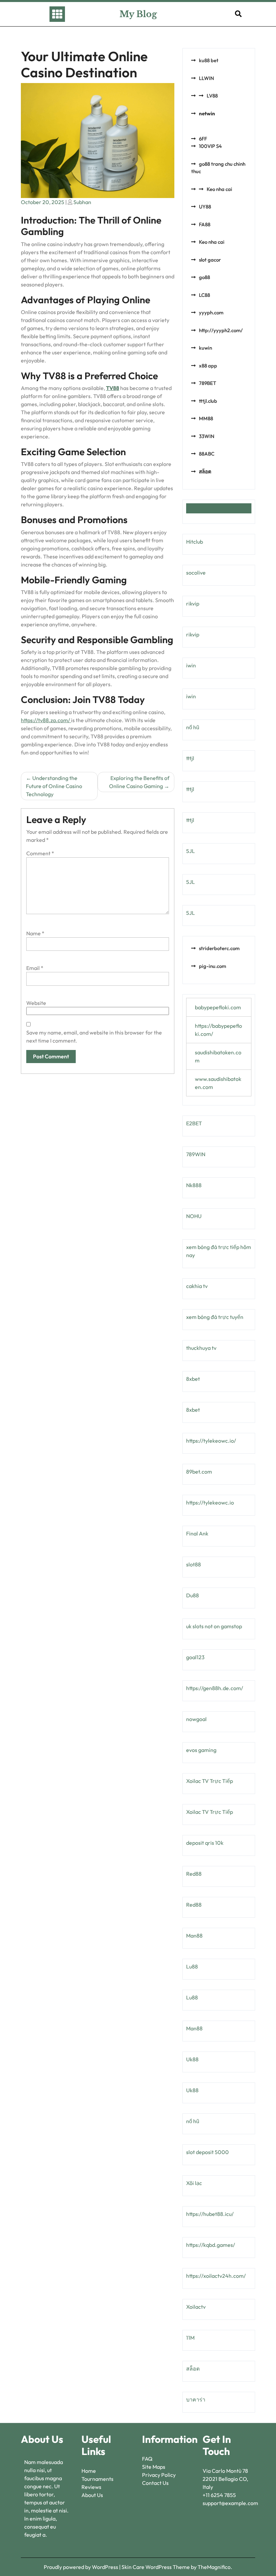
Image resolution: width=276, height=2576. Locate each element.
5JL (191, 851)
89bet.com (199, 1472)
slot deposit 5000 (208, 2152)
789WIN (196, 1154)
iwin (191, 665)
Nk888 (194, 1185)
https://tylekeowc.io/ (211, 1441)
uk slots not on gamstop (214, 1626)
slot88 (194, 1564)
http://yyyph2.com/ (221, 330)
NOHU (194, 1216)
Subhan (82, 202)
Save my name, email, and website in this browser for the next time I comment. (94, 1037)
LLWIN (206, 78)
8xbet (193, 1379)
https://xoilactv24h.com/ (216, 2276)
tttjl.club (208, 401)
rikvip (193, 603)
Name (35, 933)
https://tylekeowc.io (210, 1502)
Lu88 (192, 1966)
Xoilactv (196, 2307)
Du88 (193, 1595)
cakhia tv (197, 1286)
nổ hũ (193, 727)
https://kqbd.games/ (211, 2245)
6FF (203, 139)
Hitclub (195, 542)
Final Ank (197, 1533)
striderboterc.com (219, 948)
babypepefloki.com (218, 1007)
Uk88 (192, 2059)
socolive (196, 573)
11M (190, 2338)
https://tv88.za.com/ (46, 720)
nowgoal (196, 1719)
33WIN (207, 436)
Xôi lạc (194, 2183)
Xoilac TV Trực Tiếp (210, 1781)
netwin (207, 113)
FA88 (205, 224)
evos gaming (201, 1750)
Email (35, 968)
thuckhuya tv (201, 1348)
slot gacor (210, 260)
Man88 (194, 1936)
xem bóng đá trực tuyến (215, 1317)
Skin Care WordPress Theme (156, 2567)
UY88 (205, 207)
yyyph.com (211, 313)
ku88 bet (209, 60)
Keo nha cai (219, 189)
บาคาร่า (196, 2399)
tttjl (190, 758)
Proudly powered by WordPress (81, 2567)
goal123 (195, 1657)
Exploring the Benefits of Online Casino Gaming (139, 782)
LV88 (212, 96)
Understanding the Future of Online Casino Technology (54, 786)
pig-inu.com (213, 966)
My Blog (138, 14)
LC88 (204, 295)
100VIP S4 (210, 146)
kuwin (205, 348)
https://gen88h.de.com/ (215, 1688)
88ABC (207, 454)
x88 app (208, 366)
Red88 (194, 1874)
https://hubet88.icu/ (210, 2214)
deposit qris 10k (205, 1843)
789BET (208, 383)
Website (36, 1003)
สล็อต (205, 472)
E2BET (194, 1123)
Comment (40, 853)
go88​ (204, 277)
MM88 (206, 418)
